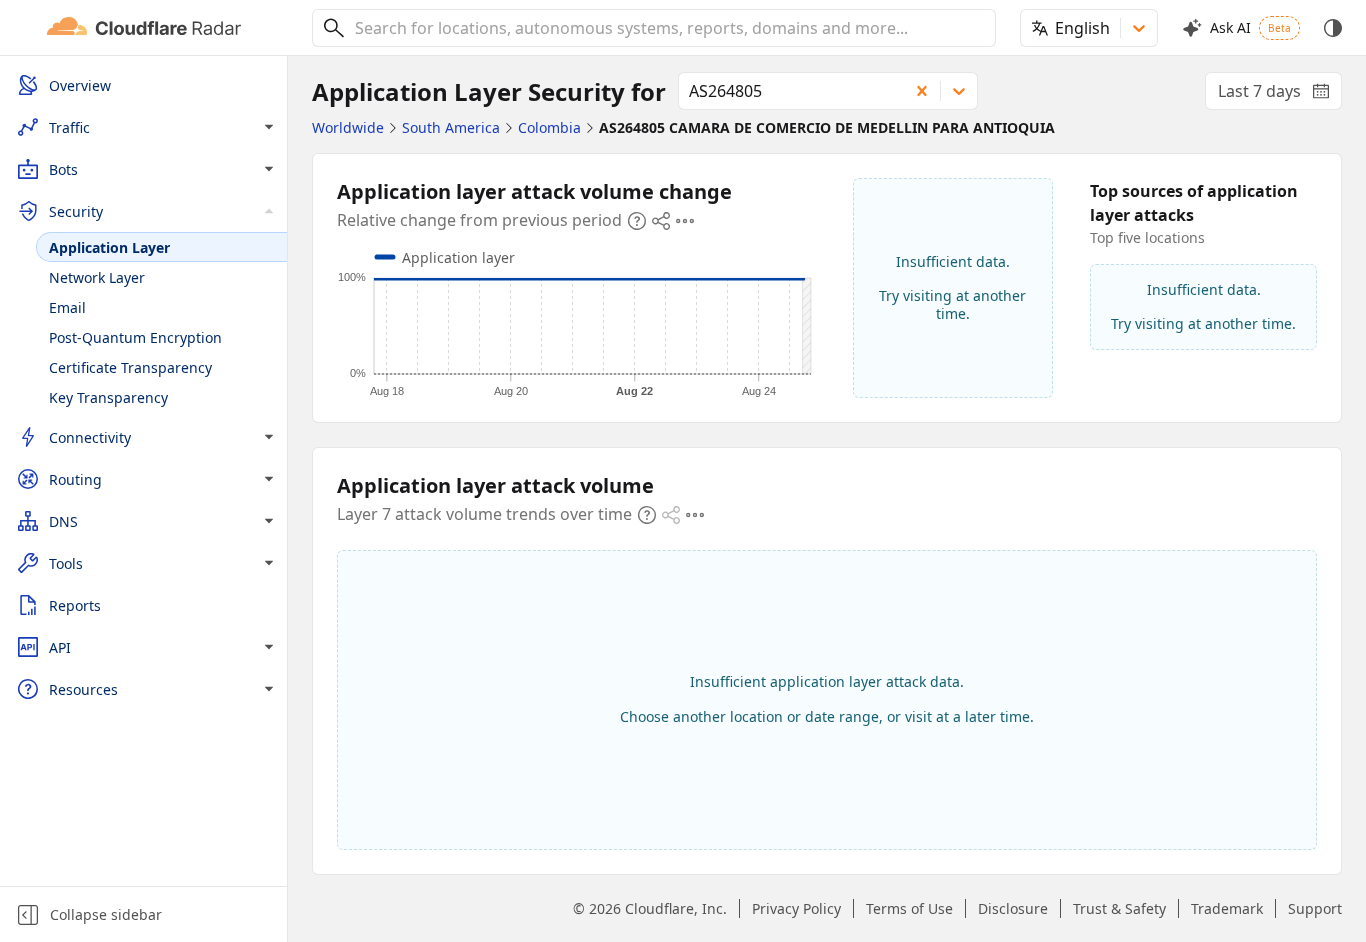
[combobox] (668, 28)
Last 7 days (1280, 95)
